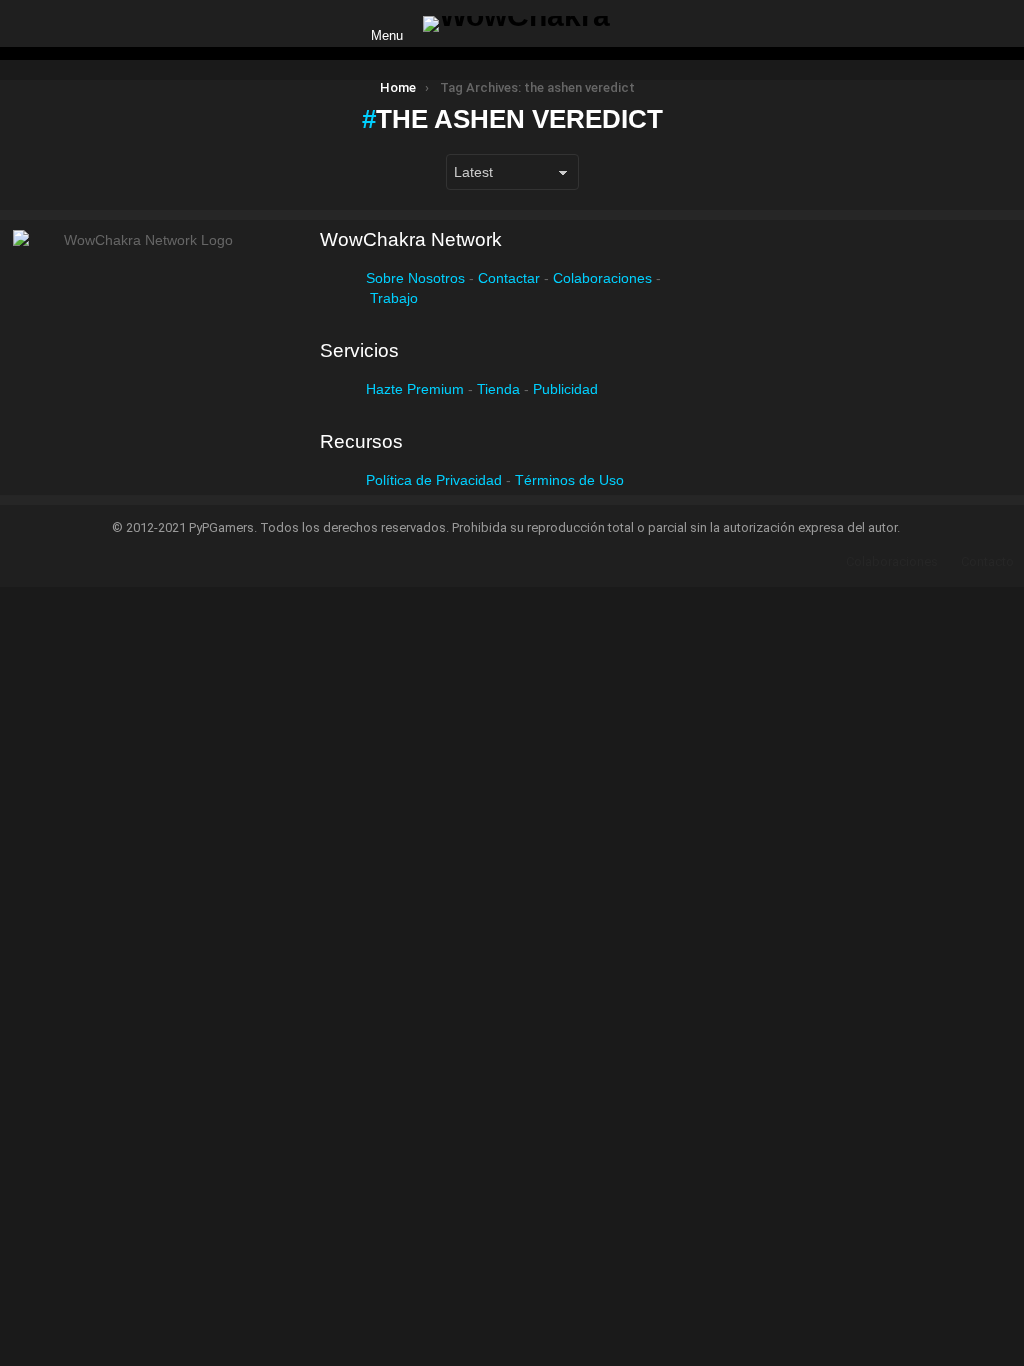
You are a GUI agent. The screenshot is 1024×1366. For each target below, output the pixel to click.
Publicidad (565, 389)
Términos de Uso (569, 480)
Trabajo (394, 298)
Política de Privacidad (434, 480)
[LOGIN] (642, 24)
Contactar (509, 278)
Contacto (987, 561)
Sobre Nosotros (415, 278)
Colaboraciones (602, 278)
